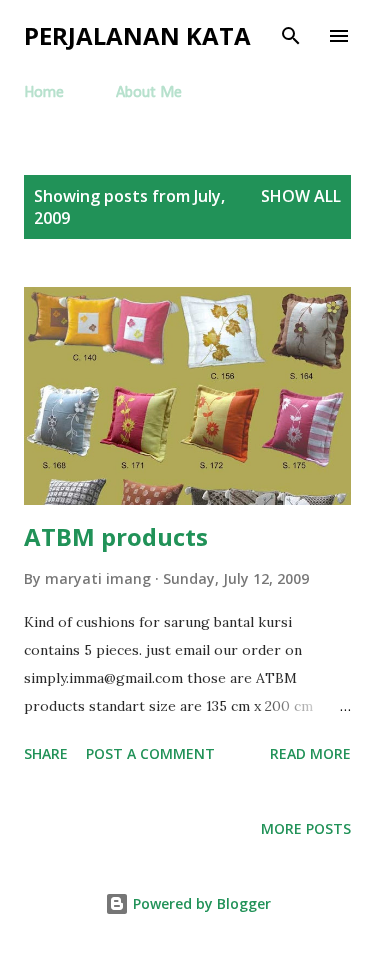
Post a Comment (150, 753)
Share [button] (46, 753)
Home (44, 93)
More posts (306, 828)
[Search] (291, 36)
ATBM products (116, 536)
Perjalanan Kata (137, 35)
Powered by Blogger (200, 903)
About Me (149, 93)
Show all (301, 196)
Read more (310, 753)
